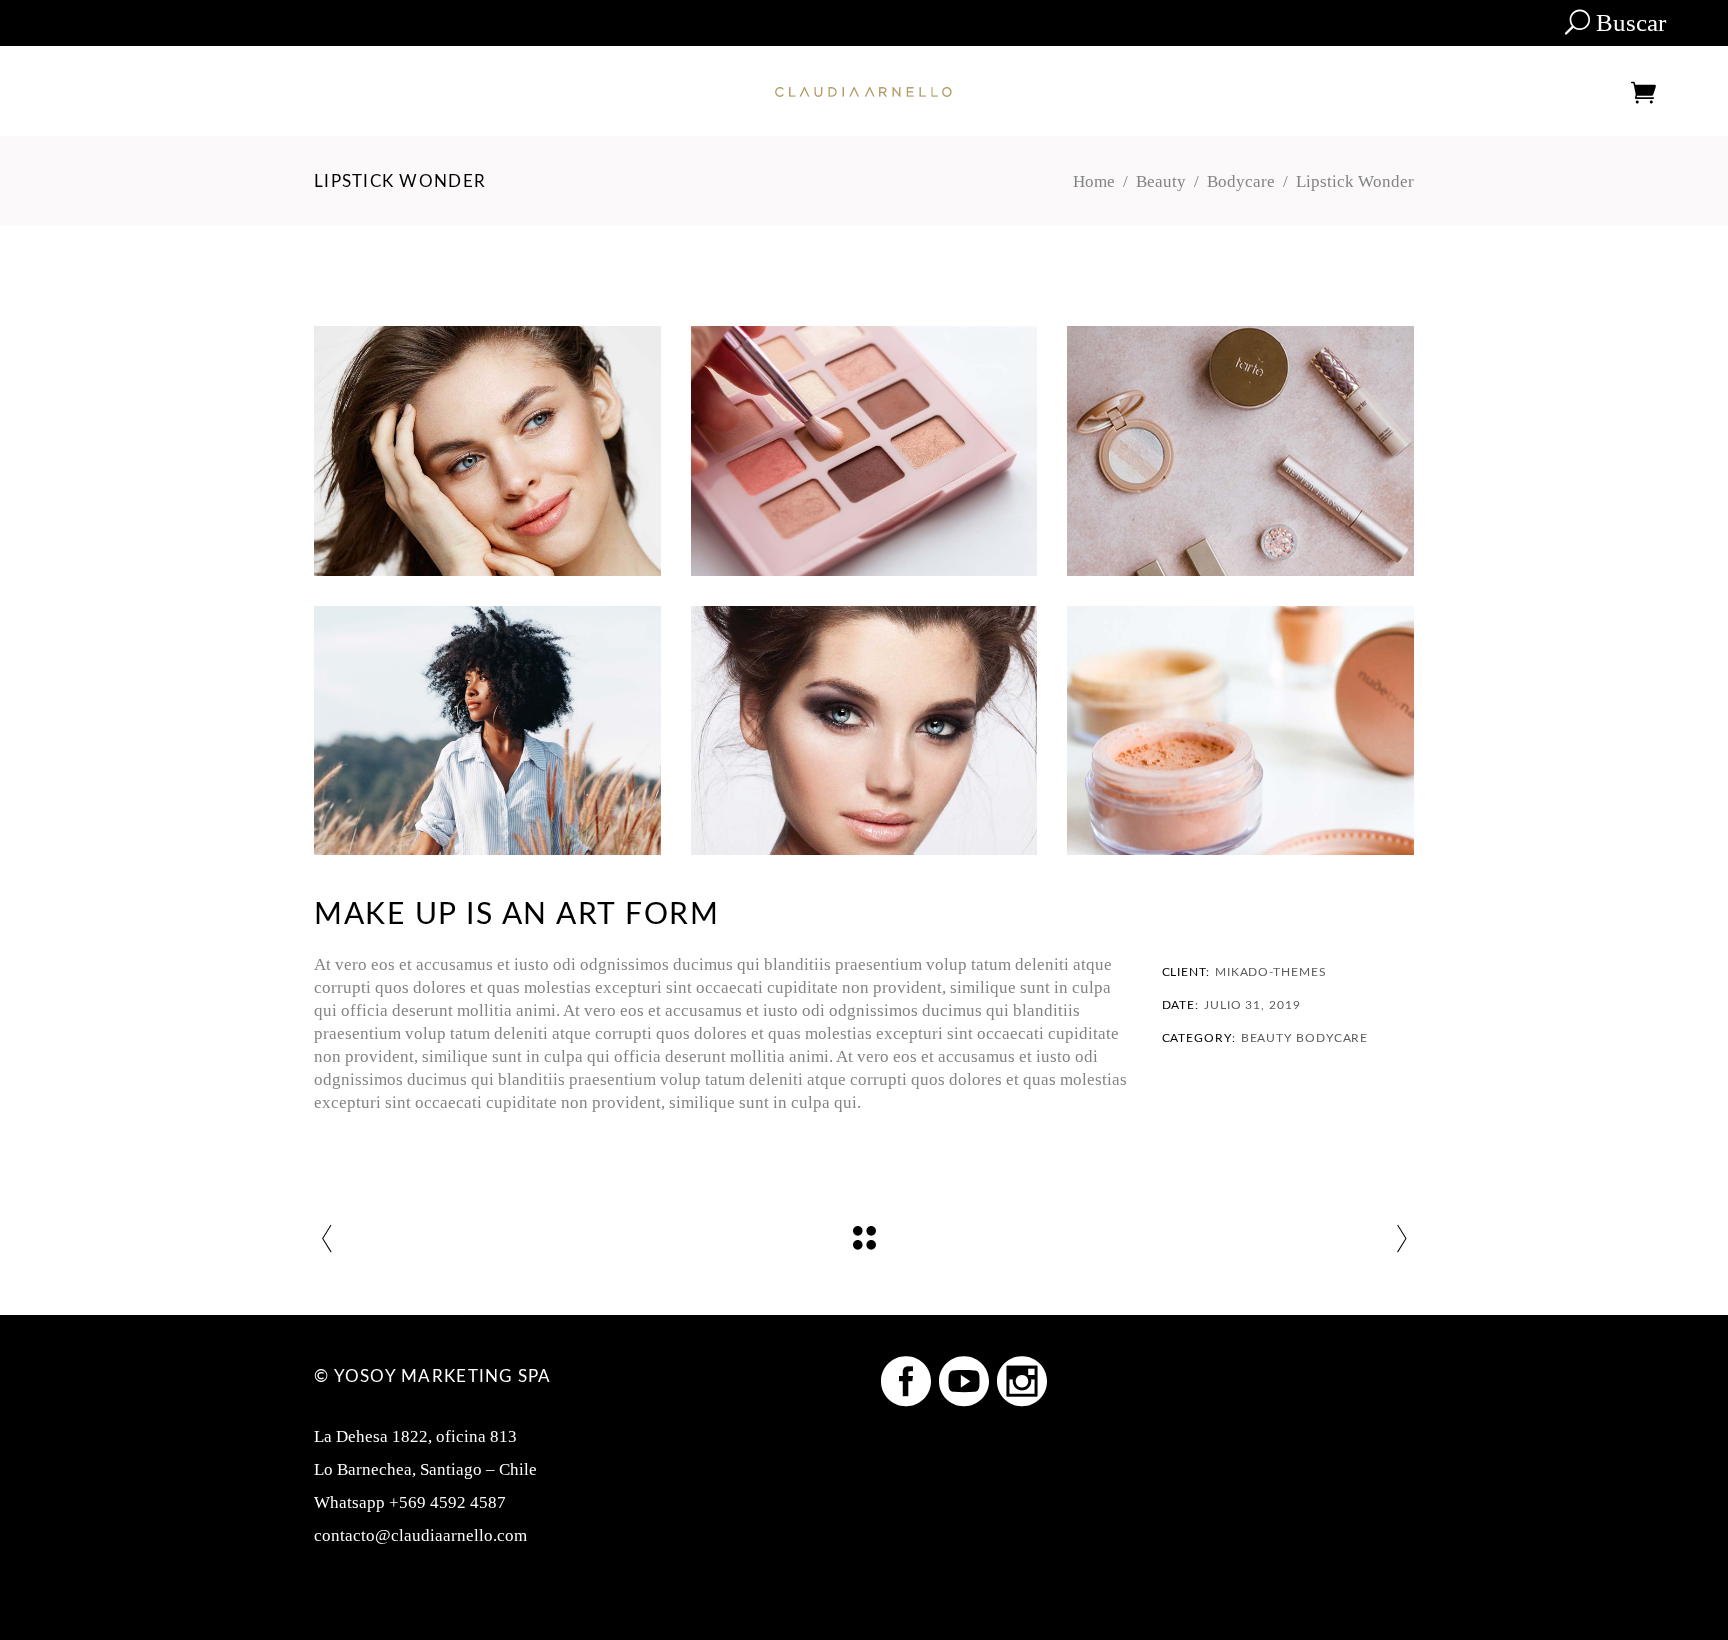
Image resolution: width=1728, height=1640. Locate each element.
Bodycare (1241, 181)
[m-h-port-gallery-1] (487, 731)
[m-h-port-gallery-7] (1240, 731)
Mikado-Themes (1271, 972)
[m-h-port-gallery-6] (487, 451)
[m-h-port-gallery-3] (864, 451)
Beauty (1161, 181)
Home (1094, 181)
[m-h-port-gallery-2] (1240, 451)
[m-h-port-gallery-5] (864, 731)
